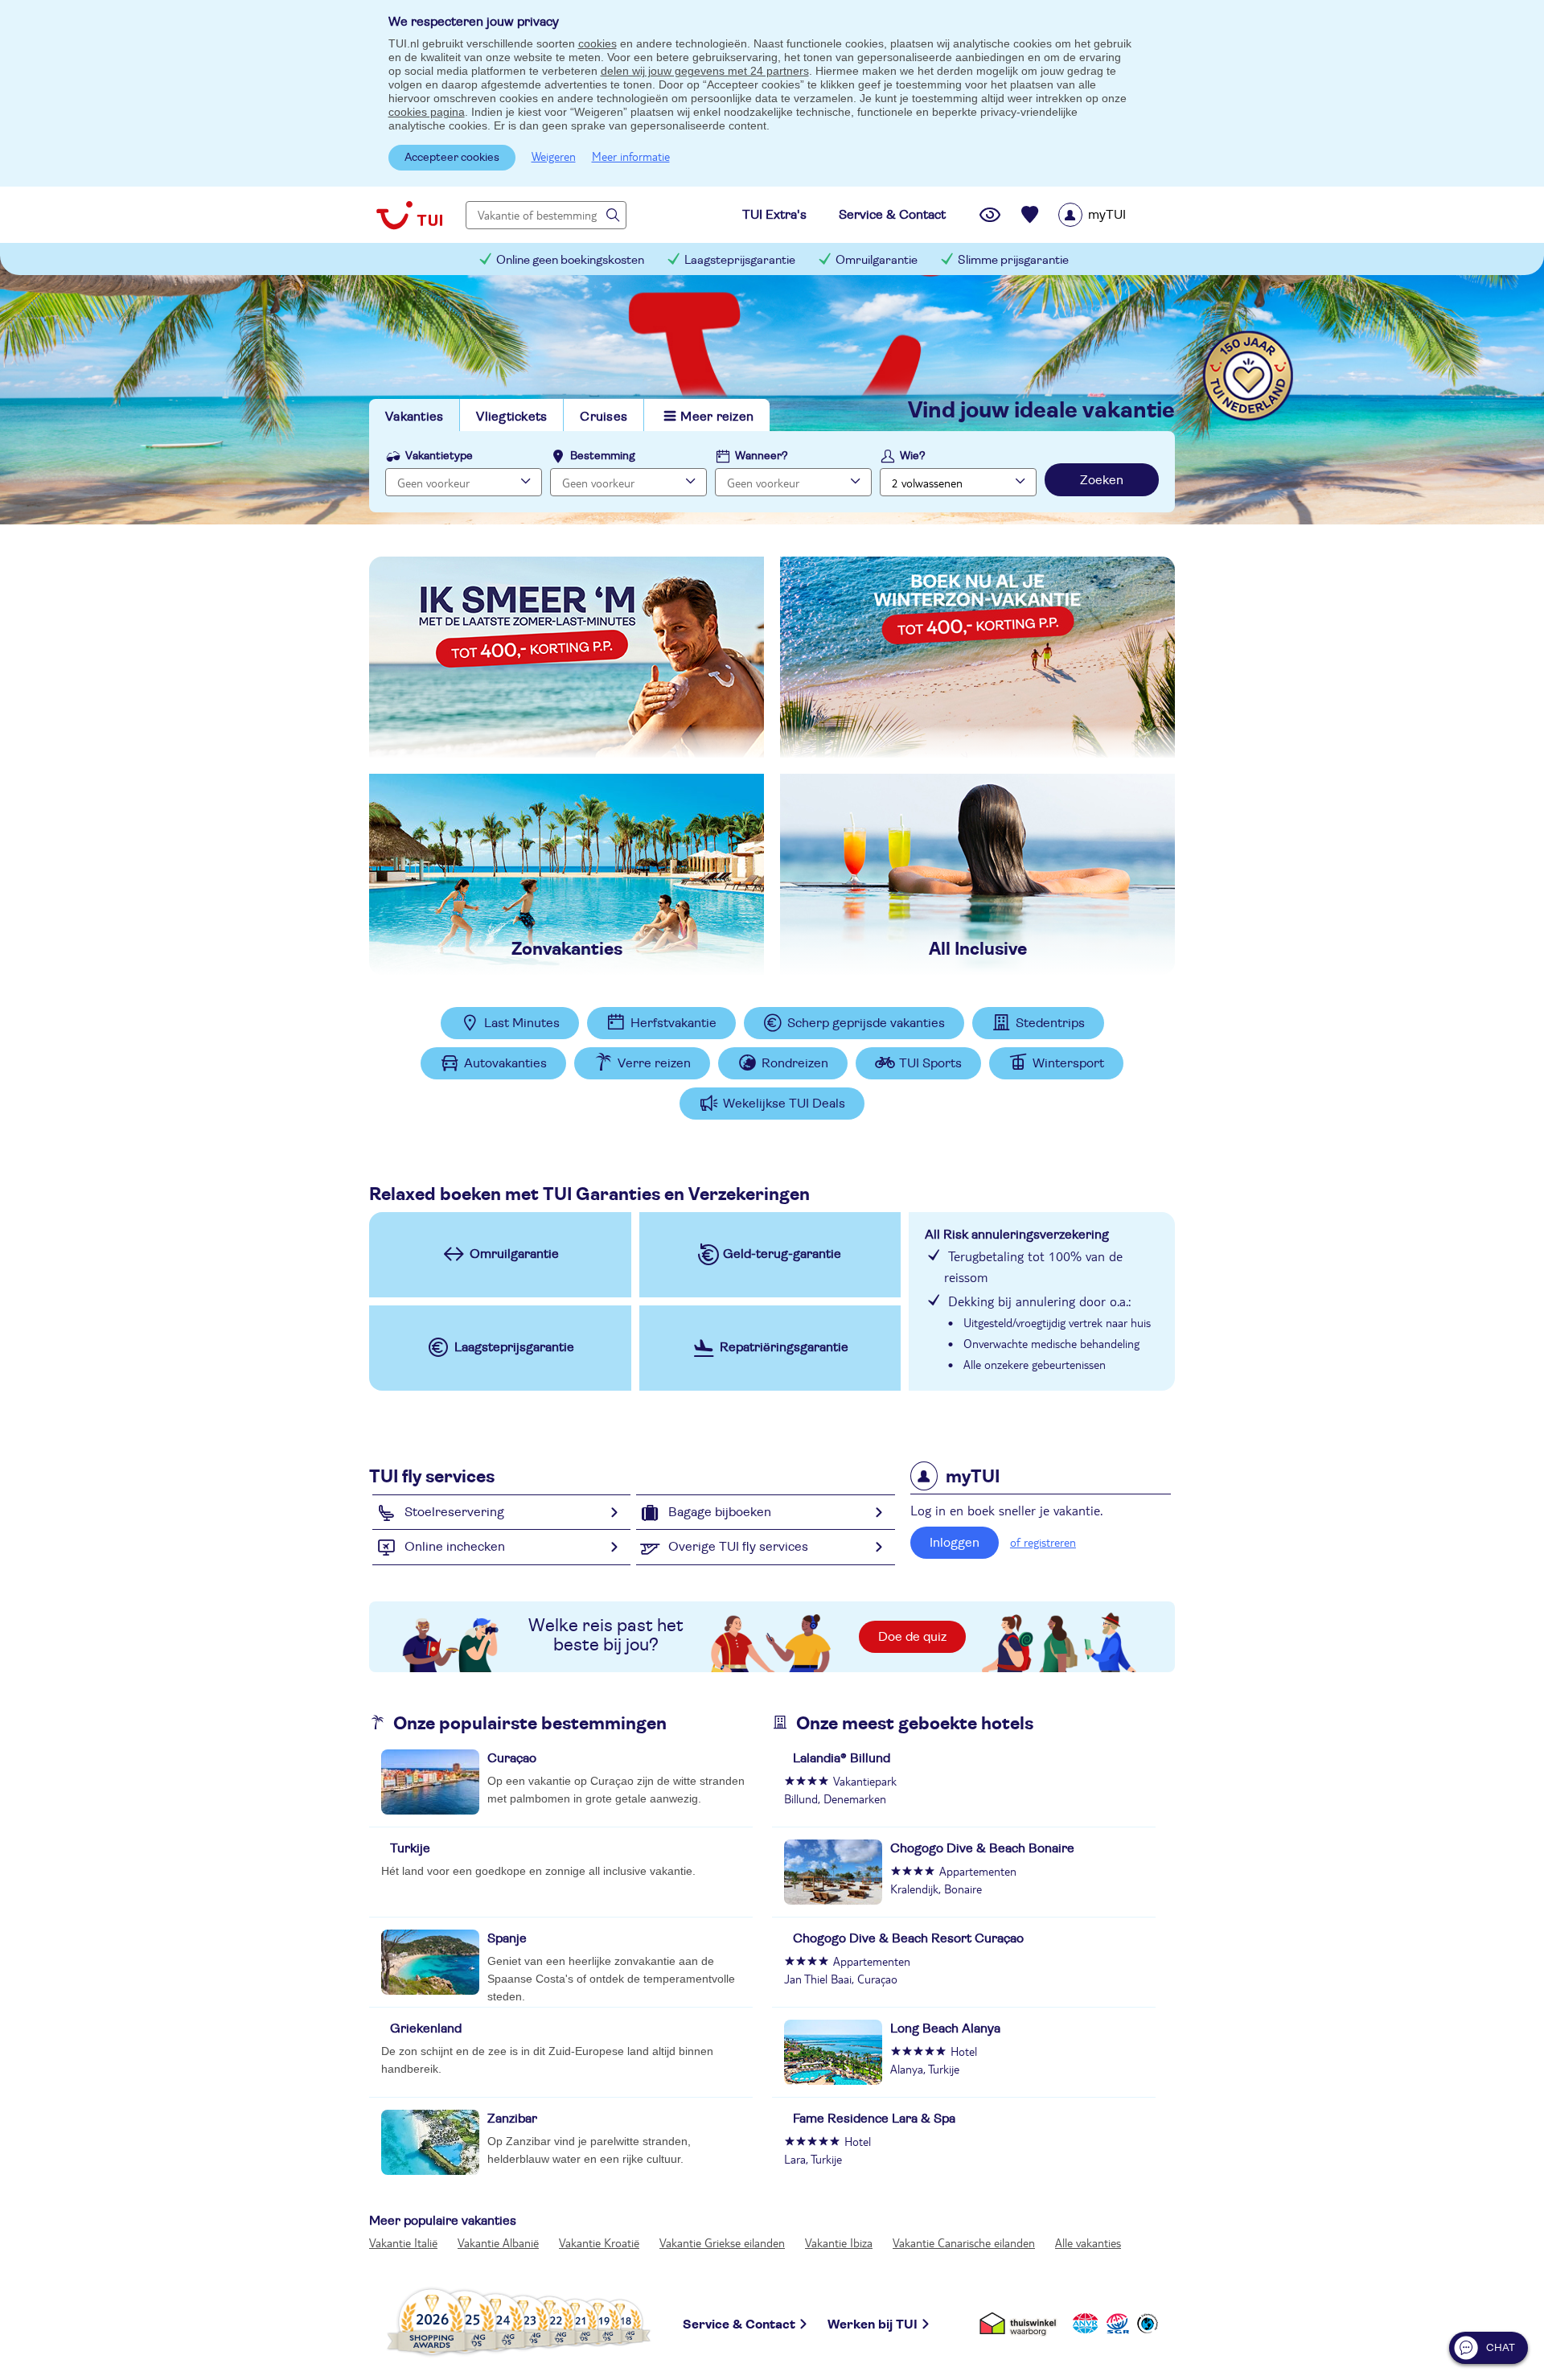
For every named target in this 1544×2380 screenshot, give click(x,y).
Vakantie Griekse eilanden (722, 2242)
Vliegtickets (511, 417)
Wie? (913, 456)
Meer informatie (631, 156)
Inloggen (955, 1543)
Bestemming (603, 456)
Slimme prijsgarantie (1013, 260)
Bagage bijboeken (720, 1512)
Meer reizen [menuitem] (717, 417)
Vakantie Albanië (498, 2242)
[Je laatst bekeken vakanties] (990, 215)
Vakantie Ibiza (839, 2242)
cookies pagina (427, 112)
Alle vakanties (1088, 2242)
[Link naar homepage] (409, 215)
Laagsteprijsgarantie (740, 260)
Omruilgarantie (877, 260)
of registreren (1043, 1542)
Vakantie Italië (403, 2242)
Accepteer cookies (452, 158)
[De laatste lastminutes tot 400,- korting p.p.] (567, 657)
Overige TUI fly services (738, 1547)
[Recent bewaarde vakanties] (1030, 215)
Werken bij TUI (873, 2325)
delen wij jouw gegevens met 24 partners (705, 71)
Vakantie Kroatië (599, 2242)
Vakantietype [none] (439, 456)
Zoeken (1102, 480)
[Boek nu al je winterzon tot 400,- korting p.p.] (977, 657)
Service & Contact (739, 2325)
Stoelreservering (454, 1512)
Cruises (604, 417)
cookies (597, 43)
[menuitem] (1113, 215)
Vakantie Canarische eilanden (964, 2242)
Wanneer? (762, 456)
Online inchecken (455, 1547)
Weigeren (554, 156)
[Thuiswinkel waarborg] (1021, 2322)
